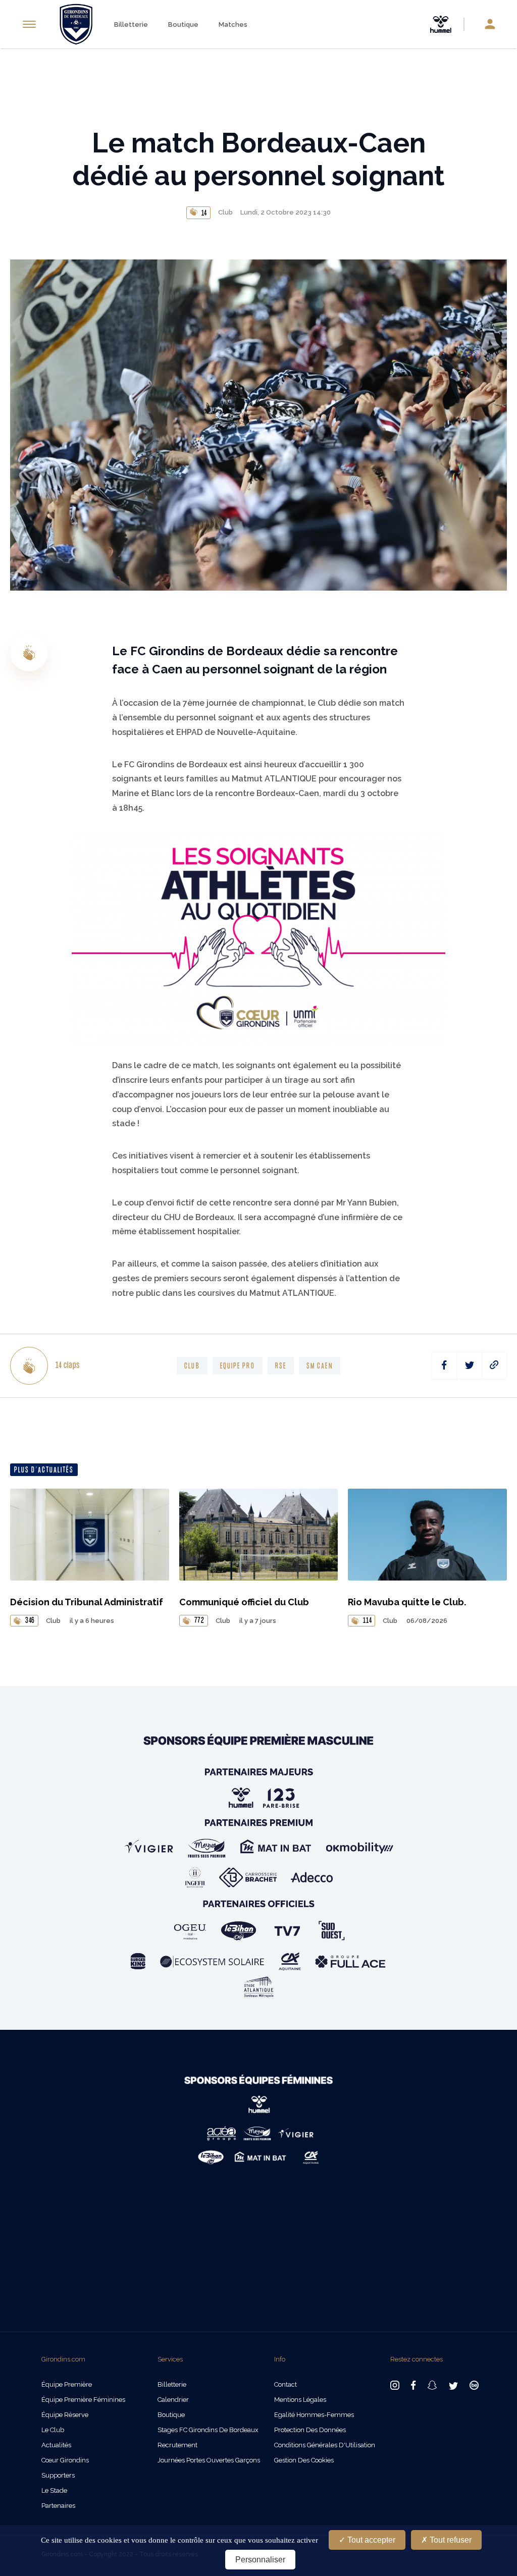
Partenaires (58, 2506)
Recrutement (177, 2445)
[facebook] (444, 1366)
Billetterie (131, 24)
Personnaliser (260, 2560)
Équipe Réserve (65, 2415)
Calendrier (173, 2400)
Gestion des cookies (304, 2460)
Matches (233, 24)
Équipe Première (67, 2384)
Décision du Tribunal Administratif (87, 1602)
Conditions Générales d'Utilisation (325, 2445)
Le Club (53, 2430)
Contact (286, 2384)
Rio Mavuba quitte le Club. (407, 1602)
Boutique (183, 24)
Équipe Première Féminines (83, 2400)
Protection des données (310, 2430)
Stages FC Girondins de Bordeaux (208, 2430)
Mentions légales (300, 2400)
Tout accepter (370, 2540)
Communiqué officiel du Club (244, 1602)
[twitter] (469, 1366)
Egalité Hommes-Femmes (314, 2415)
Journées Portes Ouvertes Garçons (209, 2460)
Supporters (58, 2475)
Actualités (56, 2445)
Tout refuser (450, 2540)
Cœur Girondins (65, 2460)
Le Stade (54, 2490)
